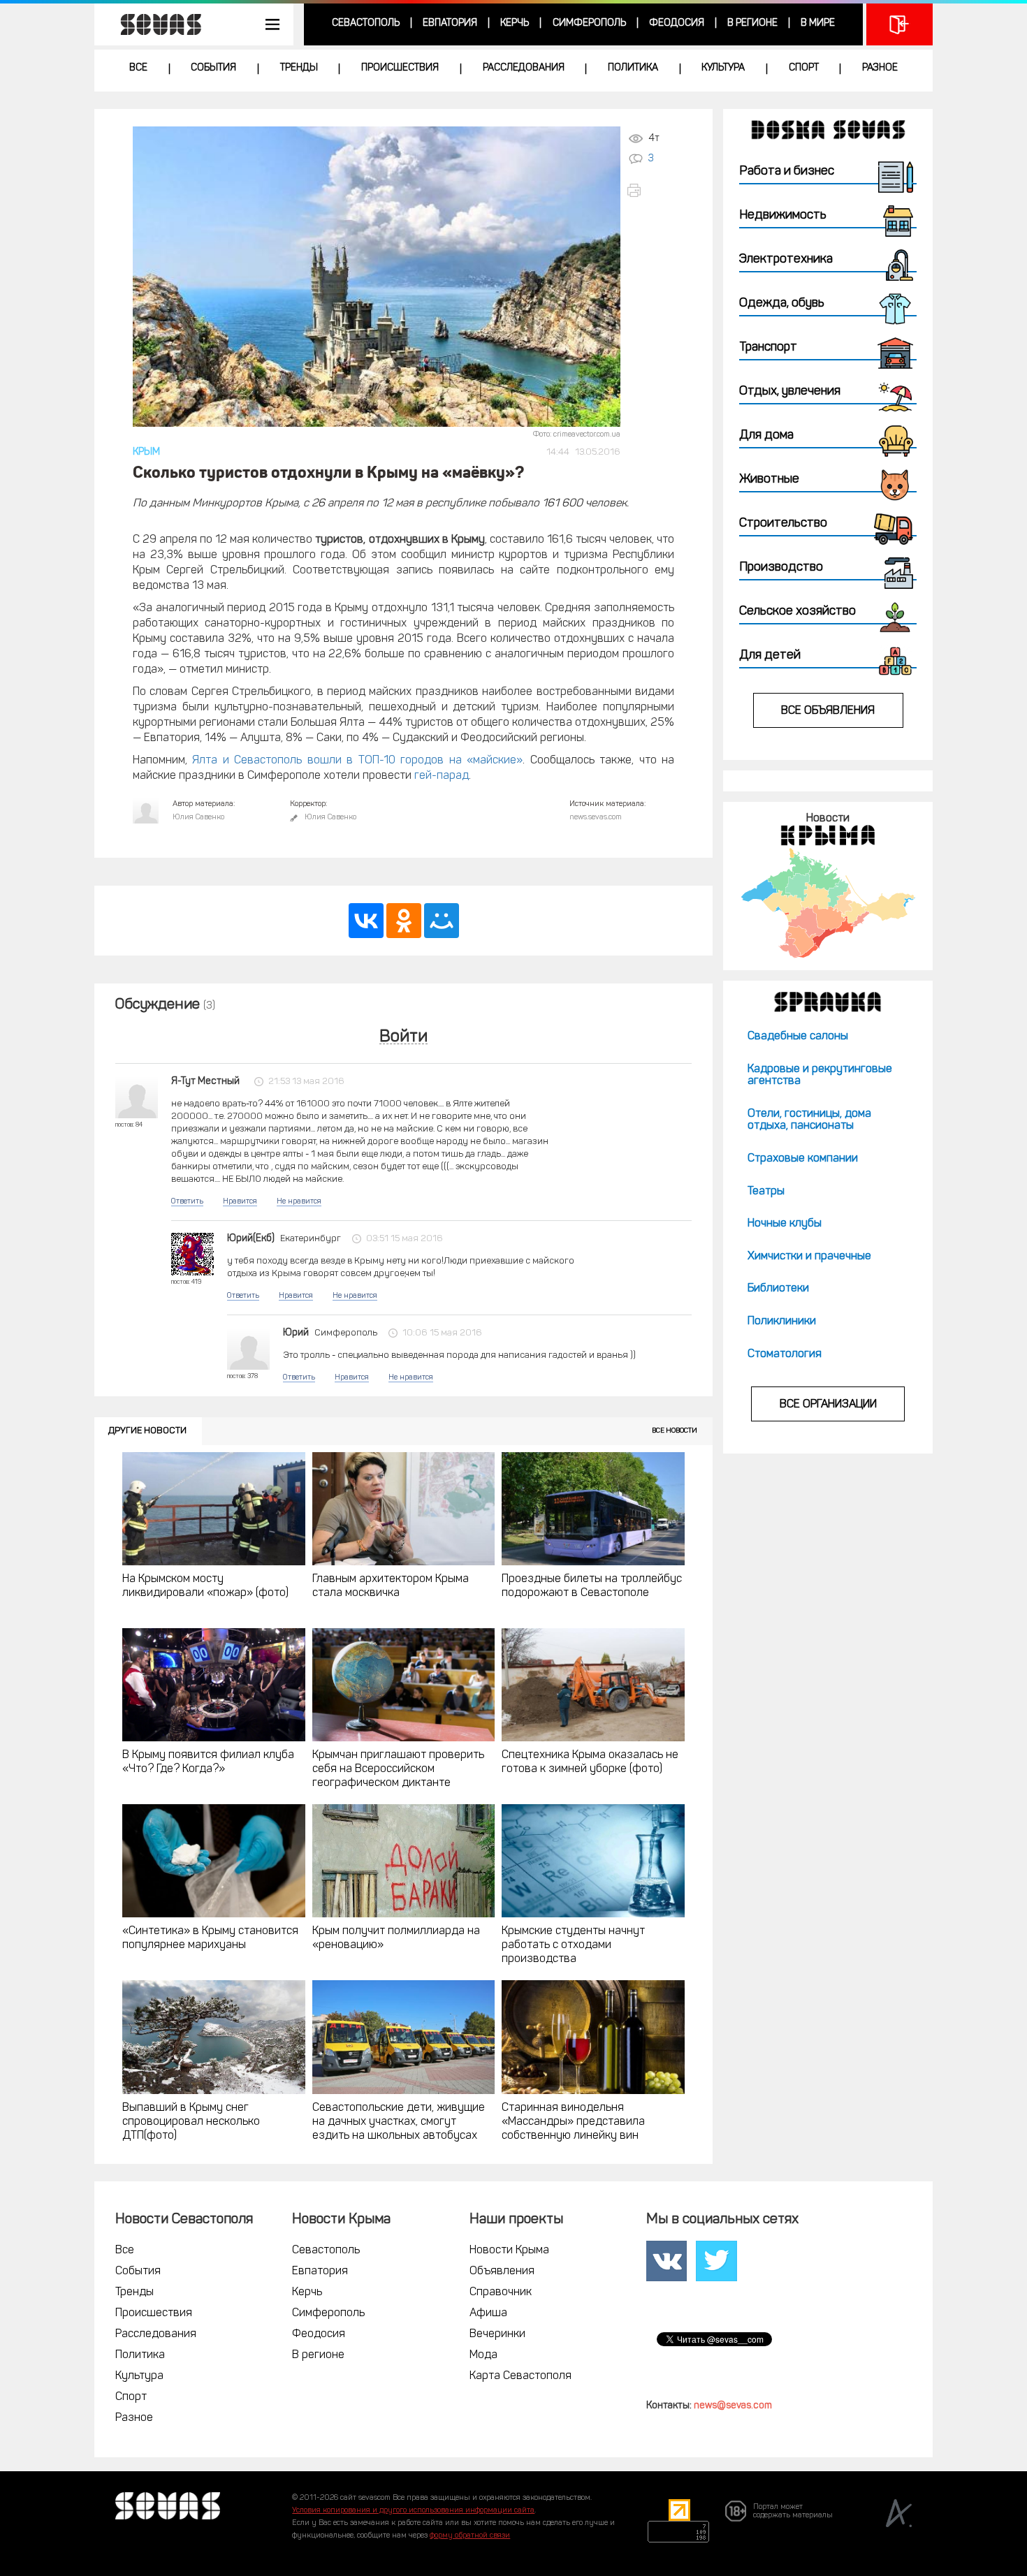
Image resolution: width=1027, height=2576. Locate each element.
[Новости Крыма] (828, 903)
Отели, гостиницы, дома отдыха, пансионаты (809, 1120)
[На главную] (154, 24)
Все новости (675, 1431)
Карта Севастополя (520, 2376)
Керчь (515, 23)
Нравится (240, 1202)
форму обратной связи (470, 2536)
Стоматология (785, 1354)
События (213, 68)
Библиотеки (778, 1289)
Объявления (502, 2271)
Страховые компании (803, 1159)
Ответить (187, 1202)
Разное (880, 68)
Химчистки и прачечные (809, 1257)
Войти (403, 1038)
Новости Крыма (509, 2251)
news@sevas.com (733, 2406)
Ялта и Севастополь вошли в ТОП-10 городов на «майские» (357, 761)
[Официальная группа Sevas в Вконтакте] (667, 2261)
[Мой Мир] (442, 921)
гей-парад (442, 776)
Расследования (524, 68)
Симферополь (589, 23)
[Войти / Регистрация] (899, 24)
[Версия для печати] (650, 190)
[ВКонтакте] (366, 921)
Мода (483, 2355)
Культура (723, 68)
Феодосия (677, 23)
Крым (146, 452)
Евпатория (450, 23)
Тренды (299, 68)
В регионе (752, 23)
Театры (766, 1192)
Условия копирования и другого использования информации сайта (413, 2511)
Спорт (804, 68)
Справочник (501, 2292)
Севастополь (366, 23)
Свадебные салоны (798, 1037)
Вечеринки (497, 2334)
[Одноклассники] (404, 921)
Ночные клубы (785, 1224)
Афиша (488, 2313)
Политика (633, 68)
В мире (818, 23)
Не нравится (299, 1202)
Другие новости (147, 1431)
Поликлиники (782, 1322)
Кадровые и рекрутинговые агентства (820, 1076)
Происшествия (400, 68)
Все (138, 68)
